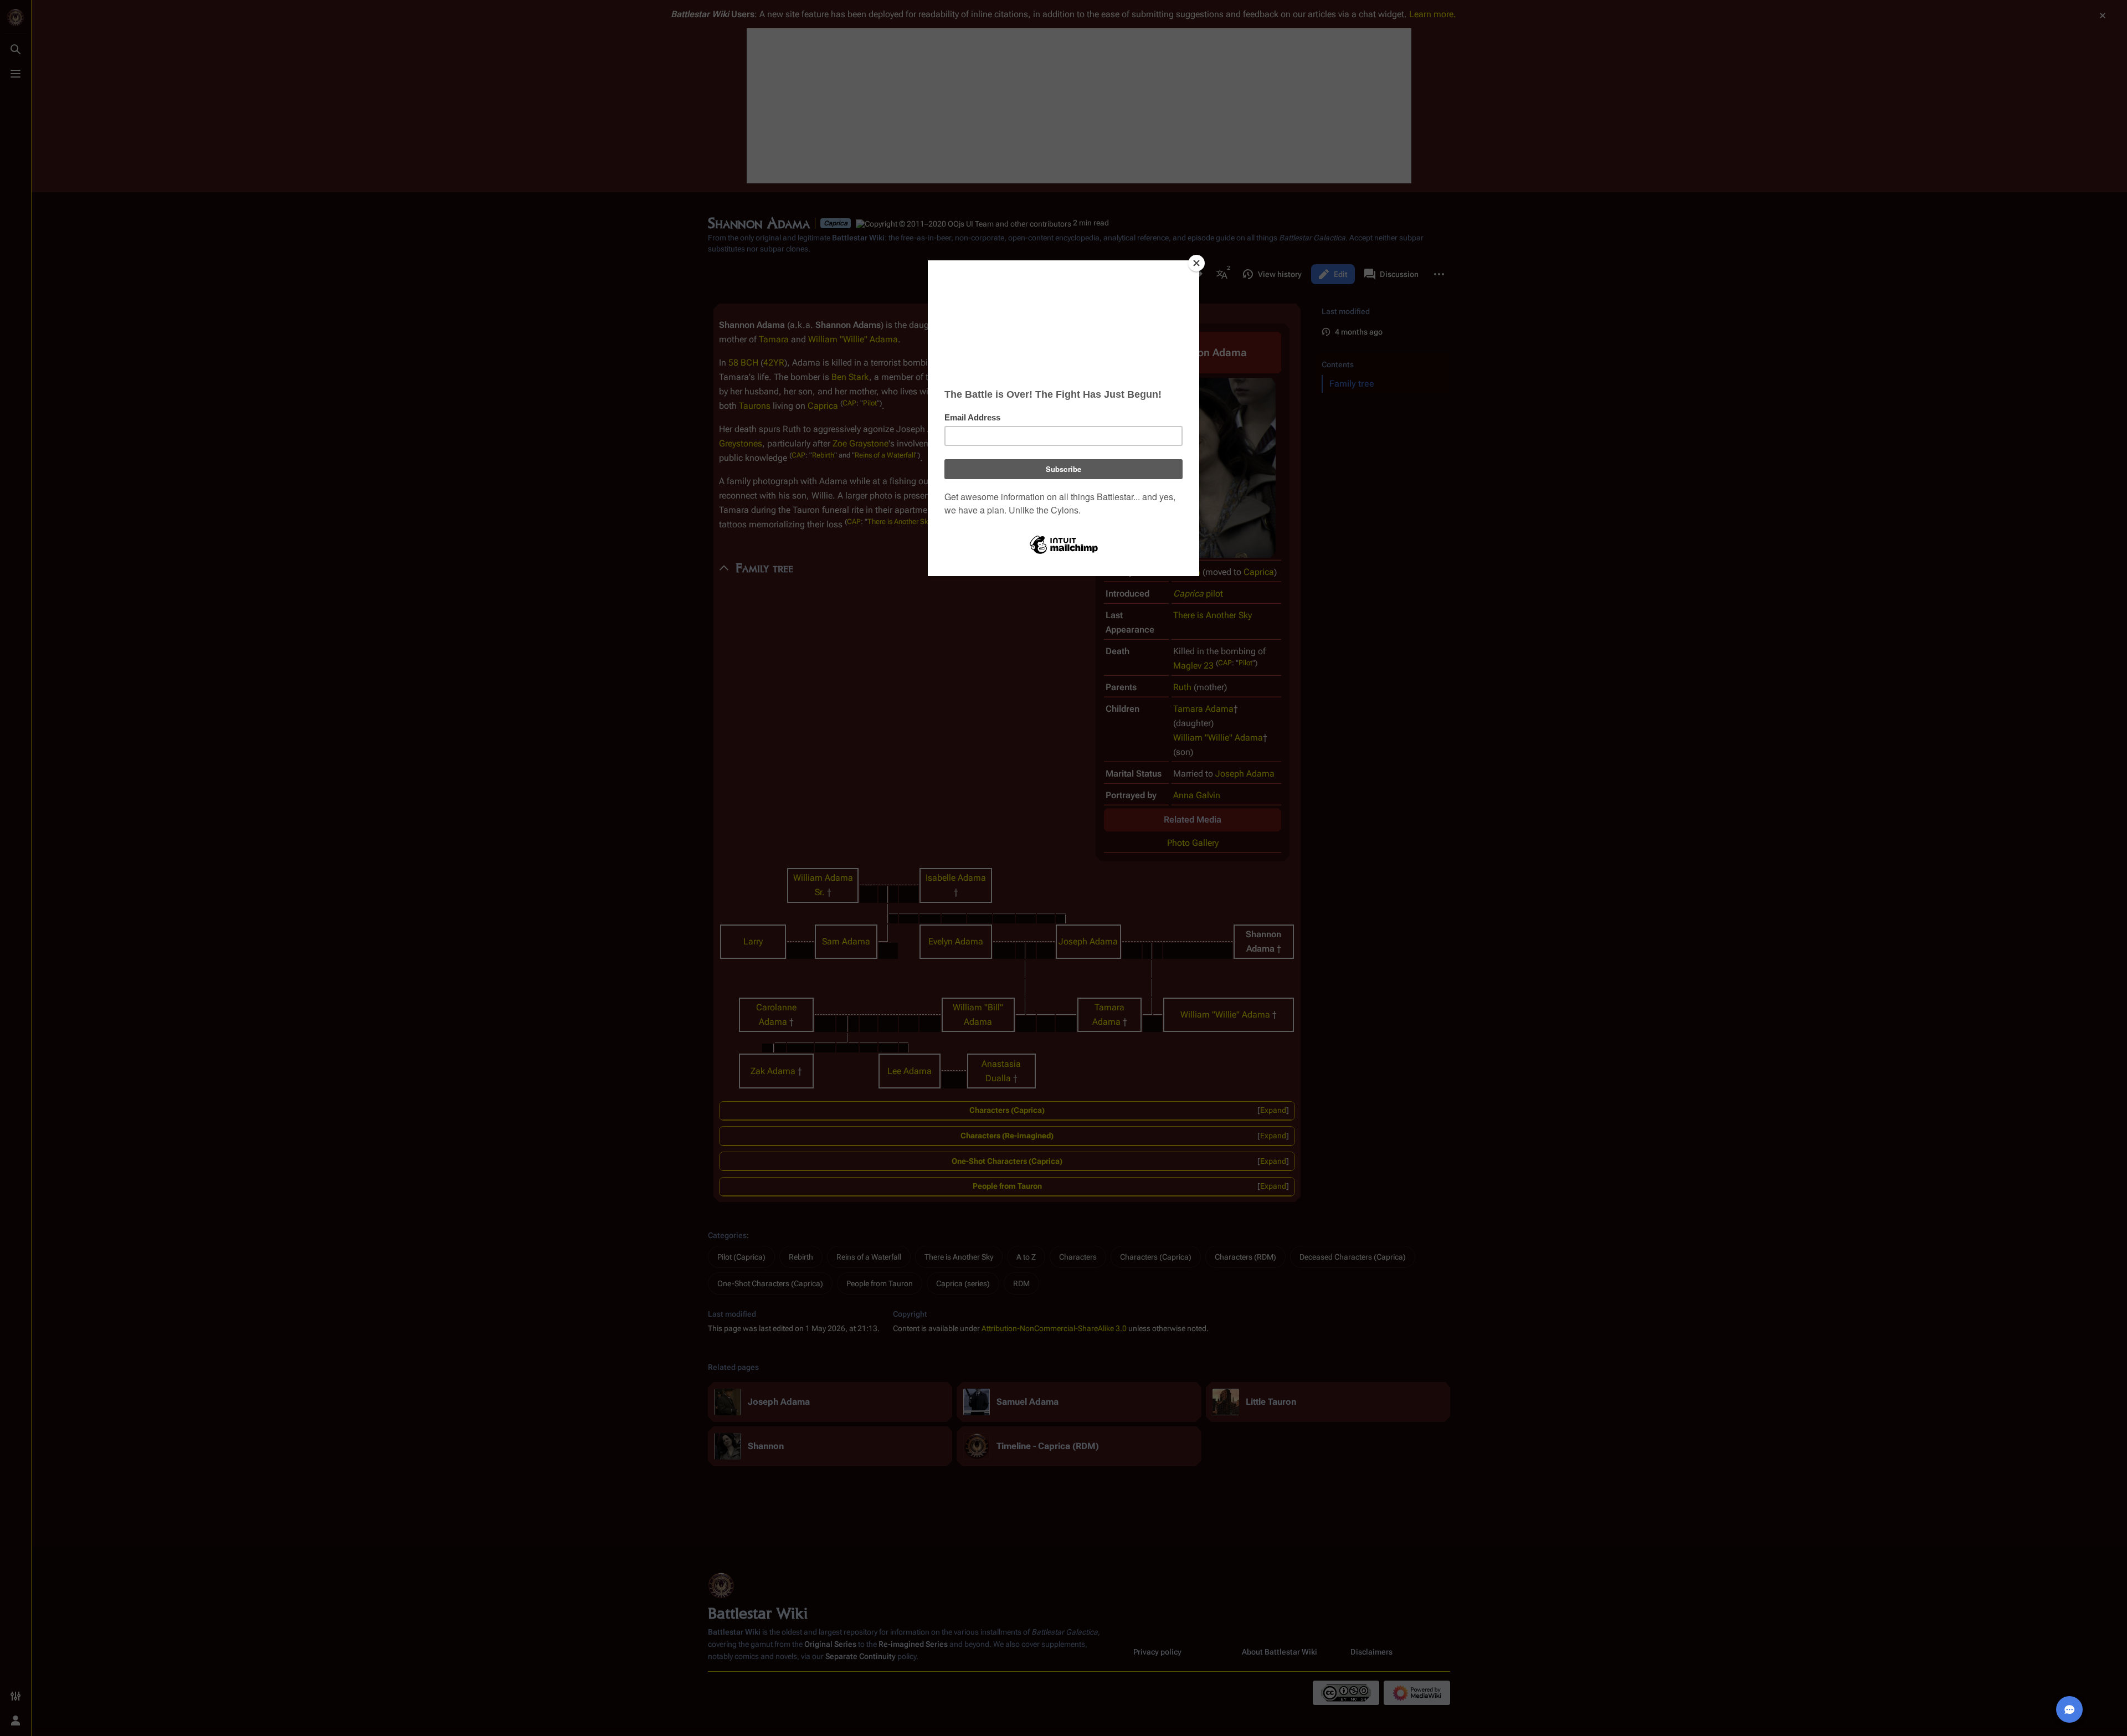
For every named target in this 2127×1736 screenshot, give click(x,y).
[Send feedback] (2069, 1709)
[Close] (1196, 263)
